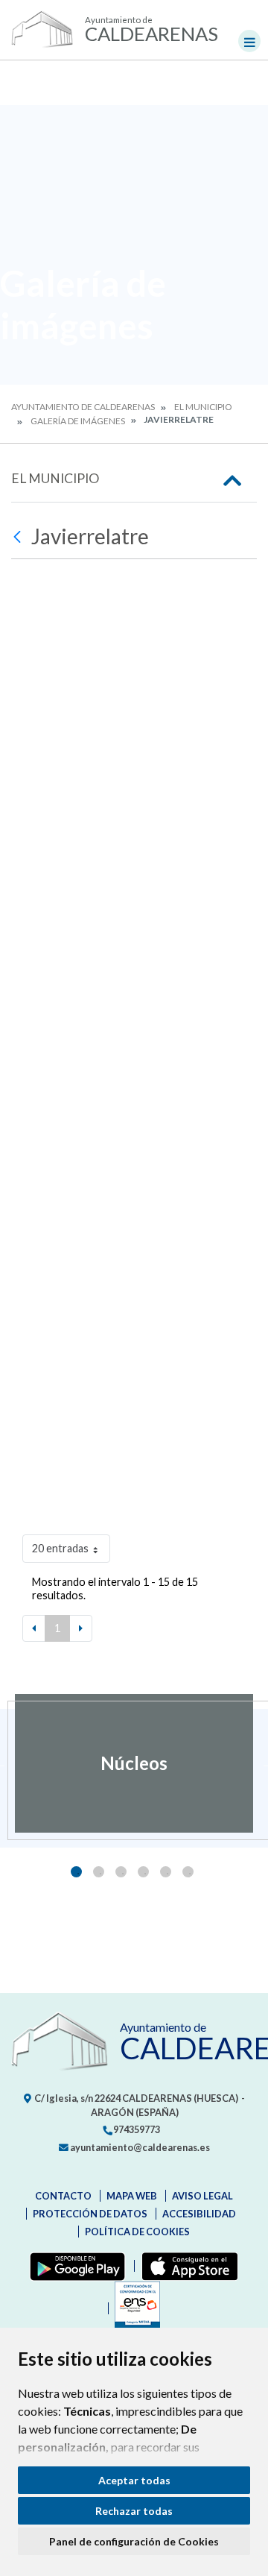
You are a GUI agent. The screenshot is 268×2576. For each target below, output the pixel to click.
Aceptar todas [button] (134, 2480)
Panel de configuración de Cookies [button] (134, 2541)
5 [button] (166, 1872)
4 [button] (143, 1872)
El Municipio (203, 407)
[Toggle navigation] (249, 41)
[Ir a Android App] (74, 2266)
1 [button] (76, 1872)
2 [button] (99, 1872)
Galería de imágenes (78, 421)
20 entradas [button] (60, 1548)
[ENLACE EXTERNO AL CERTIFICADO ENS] (134, 2308)
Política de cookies (137, 2232)
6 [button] (188, 1872)
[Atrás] (19, 537)
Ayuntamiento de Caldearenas (83, 407)
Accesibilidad (199, 2214)
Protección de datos (90, 2214)
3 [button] (121, 1872)
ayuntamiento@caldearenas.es (139, 2147)
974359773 (136, 2129)
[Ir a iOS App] (186, 2266)
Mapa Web (132, 2196)
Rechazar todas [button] (134, 2511)
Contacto (63, 2196)
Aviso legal (202, 2196)
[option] (134, 1763)
